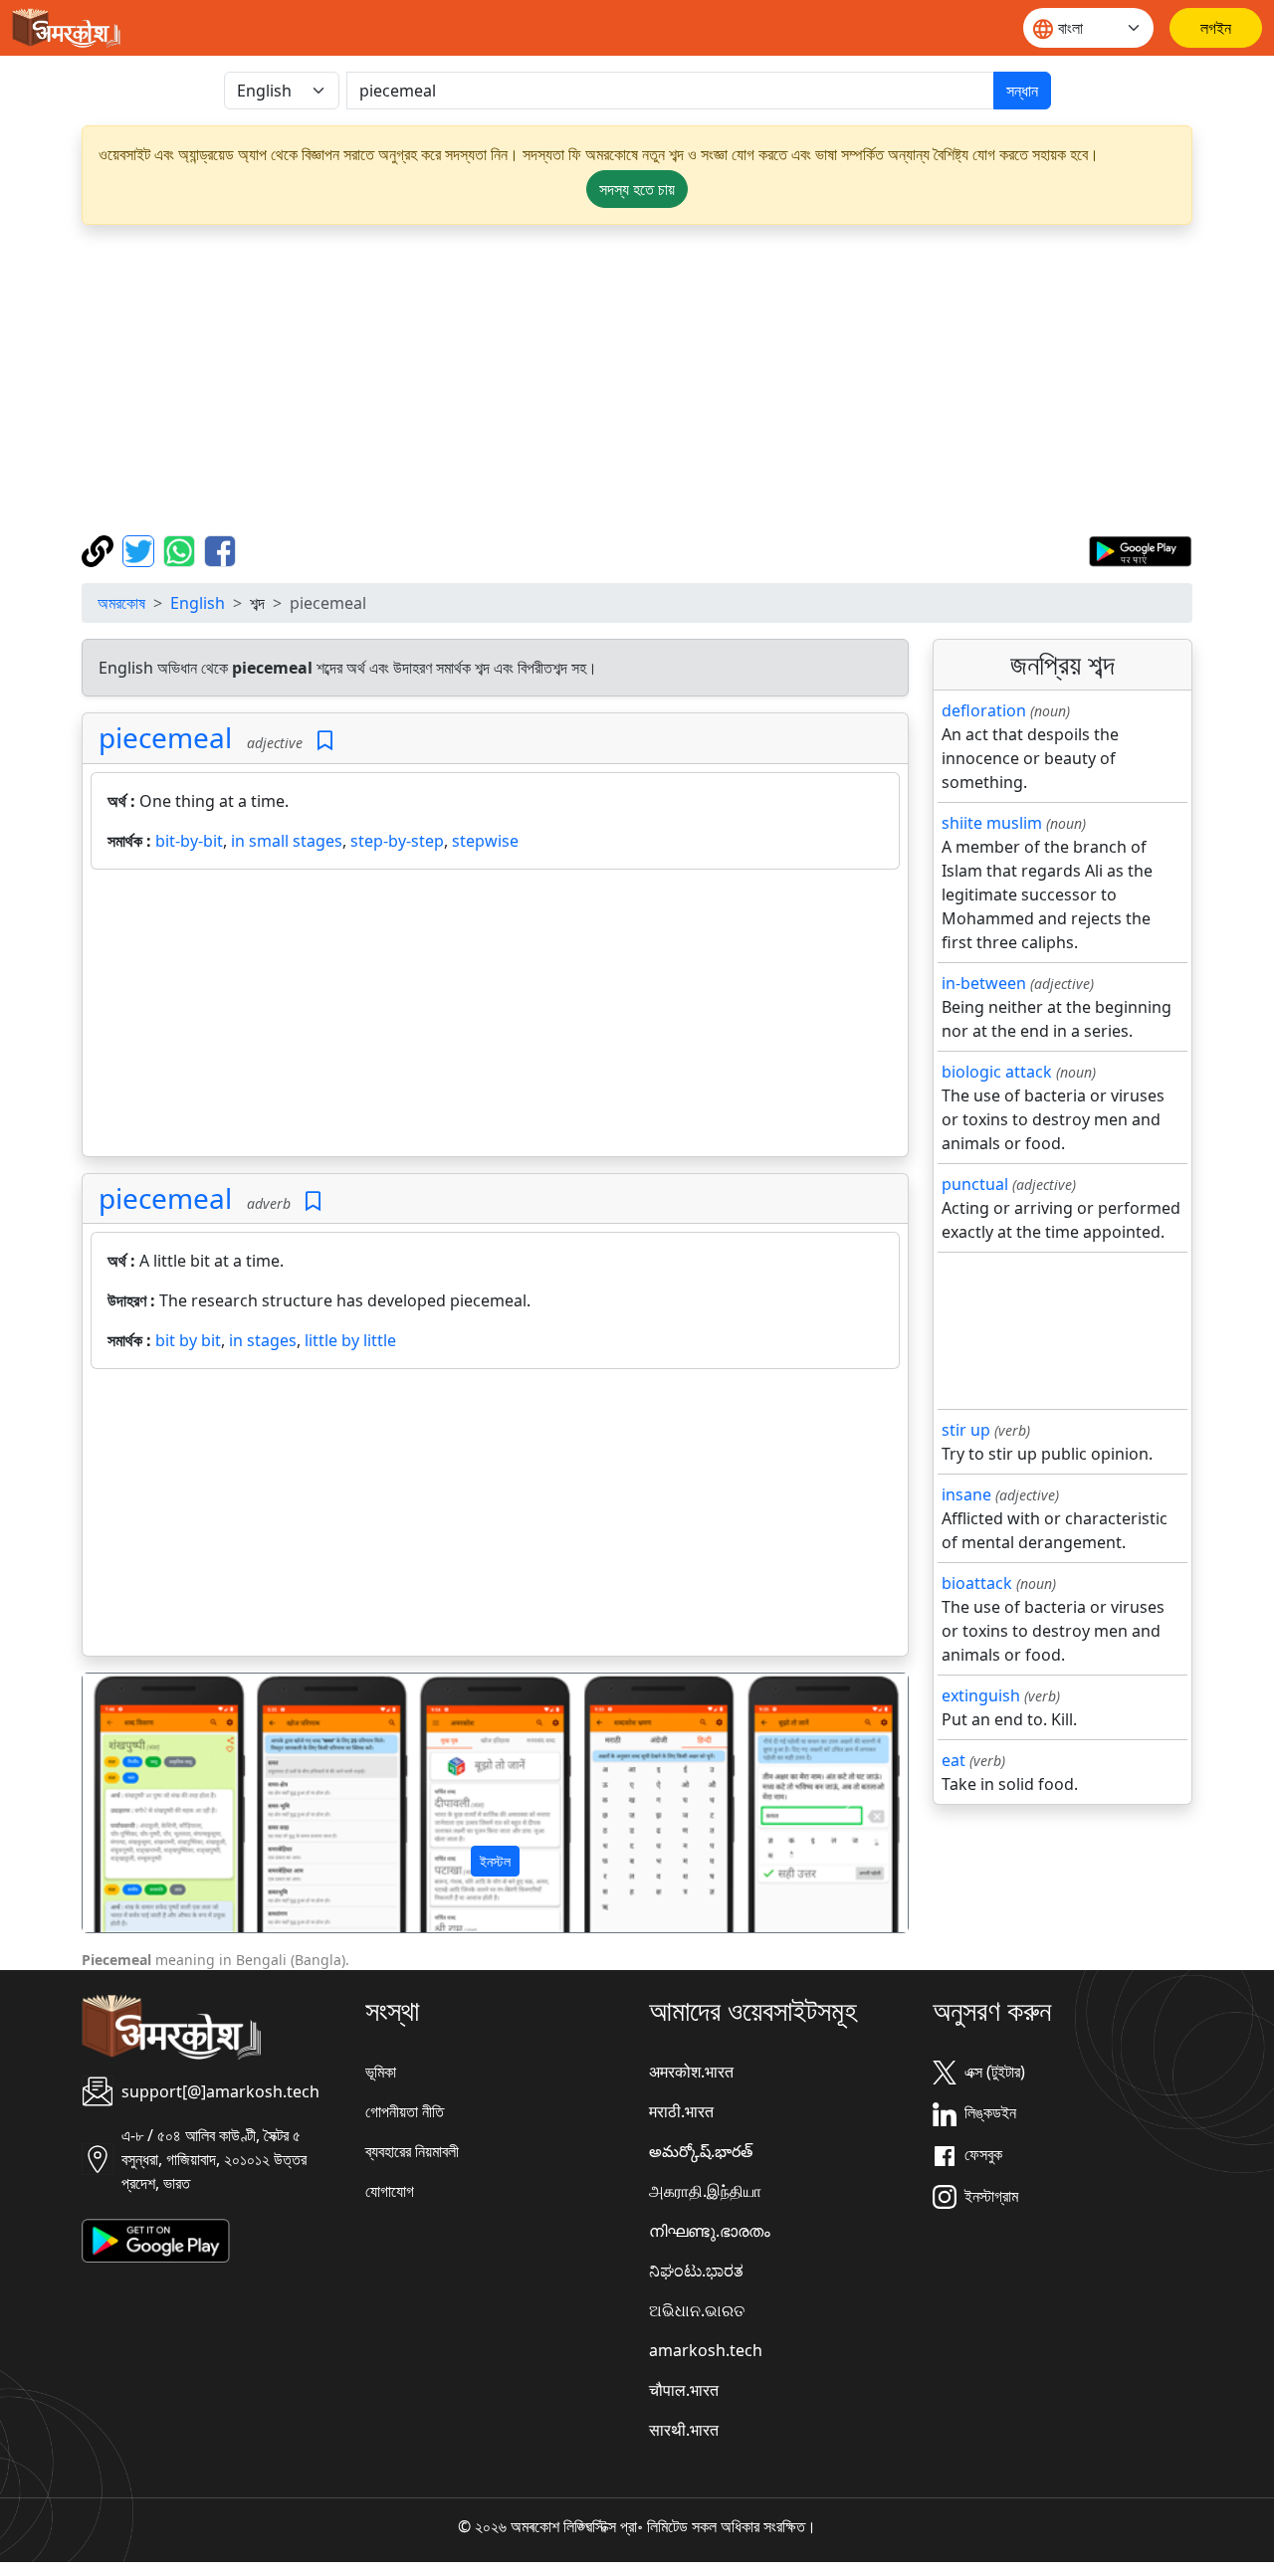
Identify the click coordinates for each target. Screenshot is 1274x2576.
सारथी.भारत (684, 2430)
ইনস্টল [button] (495, 1861)
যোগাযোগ (390, 2191)
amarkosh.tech (706, 2350)
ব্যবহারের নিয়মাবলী (412, 2151)
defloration (984, 710)
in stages (263, 1340)
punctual (975, 1184)
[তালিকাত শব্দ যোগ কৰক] (325, 741)
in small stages (287, 841)
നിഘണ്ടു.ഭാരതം (710, 2231)
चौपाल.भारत (684, 2390)
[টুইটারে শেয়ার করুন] (141, 549)
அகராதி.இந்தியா (705, 2191)
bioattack (977, 1583)
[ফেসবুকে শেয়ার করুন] (220, 549)
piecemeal (165, 737)
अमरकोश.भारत (691, 2072)
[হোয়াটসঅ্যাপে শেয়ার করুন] (182, 549)
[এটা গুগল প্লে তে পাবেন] (1140, 549)
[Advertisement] (637, 380)
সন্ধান (1022, 91)
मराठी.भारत (681, 2111)
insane (966, 1494)
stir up (966, 1430)
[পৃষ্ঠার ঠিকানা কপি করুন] (100, 549)
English (198, 603)
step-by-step (397, 841)
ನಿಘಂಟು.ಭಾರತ (696, 2271)
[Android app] (156, 2239)
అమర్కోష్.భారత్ (701, 2151)
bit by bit (188, 1340)
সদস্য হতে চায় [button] (637, 189)
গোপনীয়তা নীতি (405, 2111)
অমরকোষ (121, 603)
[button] (144, 1803)
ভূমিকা (381, 2072)
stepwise (485, 841)
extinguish (981, 1695)
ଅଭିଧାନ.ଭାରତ (697, 2310)
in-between (984, 983)
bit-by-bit (189, 841)
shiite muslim (992, 823)
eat (954, 1760)
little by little (350, 1340)
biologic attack (997, 1072)
